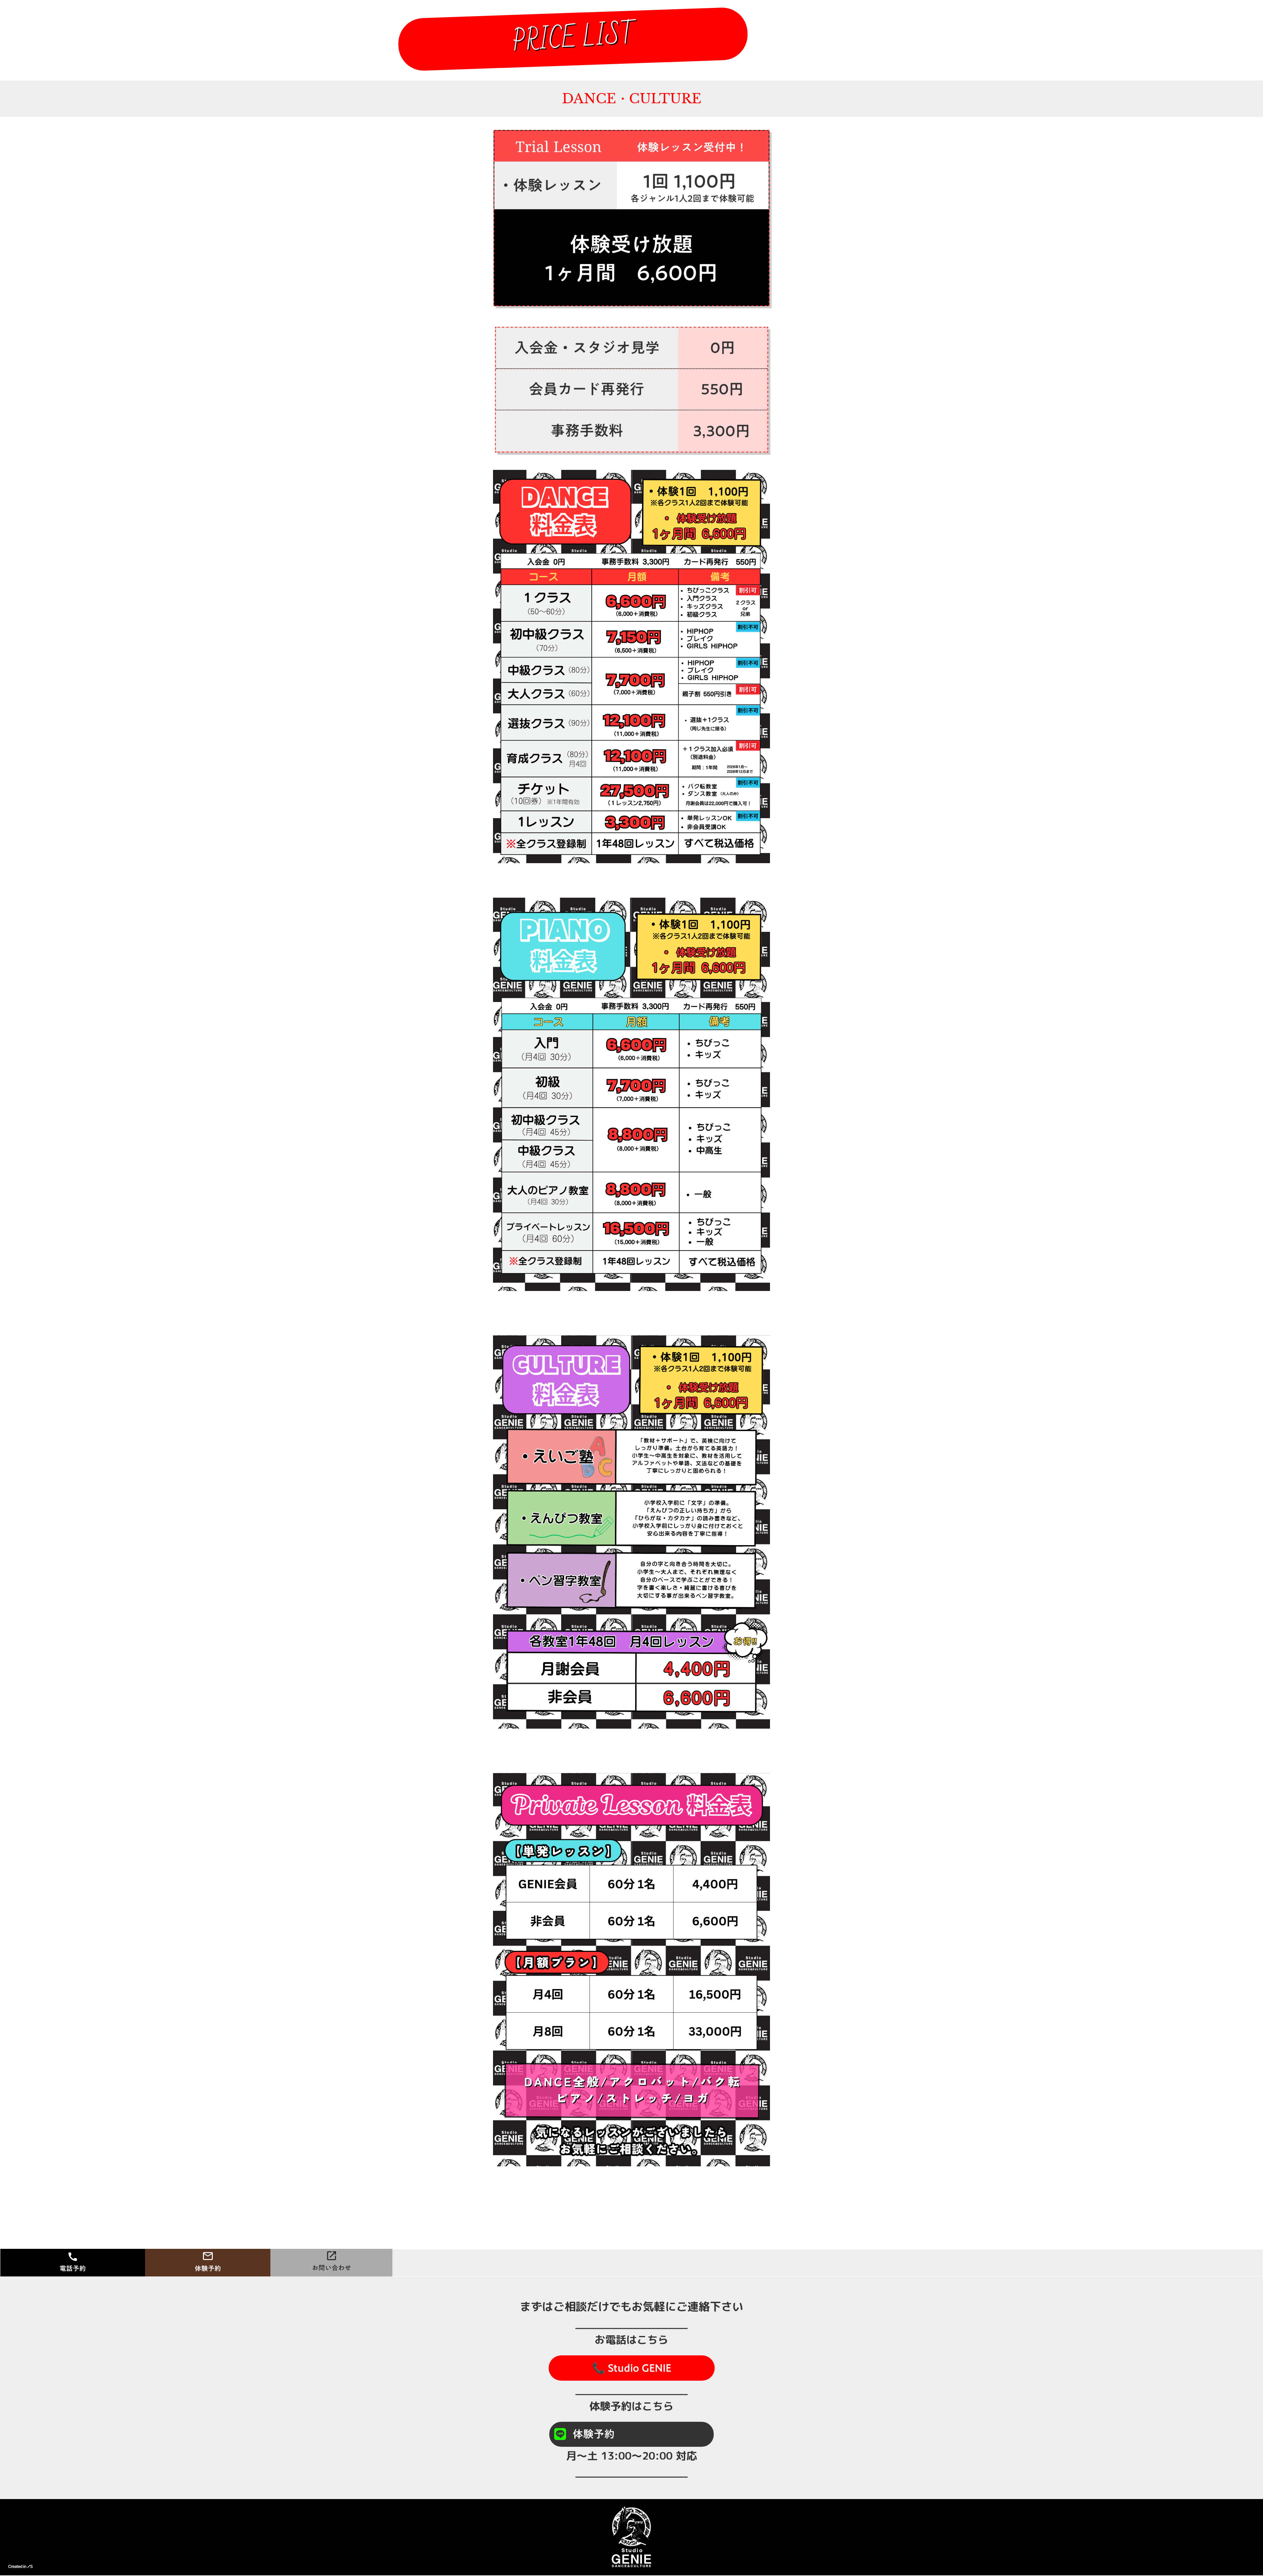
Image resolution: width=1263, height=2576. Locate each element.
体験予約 (594, 2434)
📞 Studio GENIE (632, 2368)
